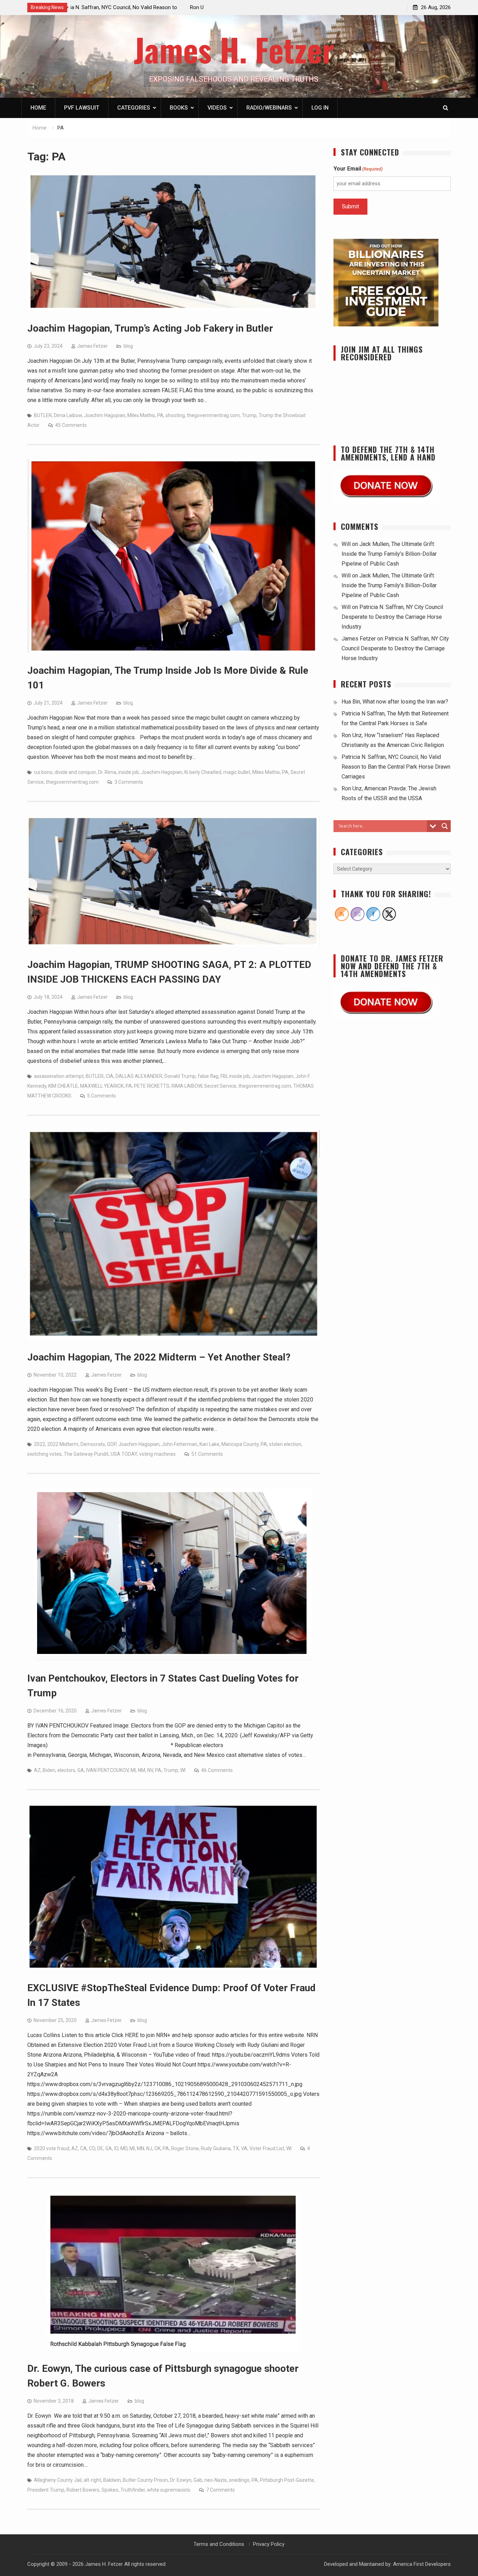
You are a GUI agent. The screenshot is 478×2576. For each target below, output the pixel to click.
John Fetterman (180, 1444)
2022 (40, 1444)
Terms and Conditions (219, 2544)
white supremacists (169, 2490)
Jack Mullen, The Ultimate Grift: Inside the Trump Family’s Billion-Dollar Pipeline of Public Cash (389, 554)
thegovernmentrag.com (213, 415)
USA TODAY (124, 1454)
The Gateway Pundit (86, 1454)
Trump (249, 415)
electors (66, 1770)
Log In (320, 108)
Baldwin (112, 2480)
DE (100, 2148)
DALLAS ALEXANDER (139, 1076)
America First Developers (422, 2564)
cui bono (43, 772)
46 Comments (217, 1770)
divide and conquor (75, 772)
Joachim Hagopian (105, 415)
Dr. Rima (107, 772)
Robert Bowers (83, 2490)
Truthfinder (133, 2490)
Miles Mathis (141, 415)
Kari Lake (209, 1444)
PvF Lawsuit (82, 108)
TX (236, 2148)
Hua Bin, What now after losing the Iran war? (125, 7)
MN (140, 2148)
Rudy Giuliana (216, 2148)
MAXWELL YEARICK (102, 1086)
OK (157, 2148)
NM (142, 1770)
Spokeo (110, 2490)
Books (179, 108)
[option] (137, 7)
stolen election (285, 1444)
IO (116, 2148)
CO (92, 2148)
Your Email (358, 169)
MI (133, 1770)
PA (160, 415)
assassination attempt (59, 1076)
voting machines (157, 1454)
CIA (110, 1076)
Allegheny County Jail (58, 2480)
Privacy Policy (269, 2544)
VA (244, 2148)
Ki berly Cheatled (203, 772)
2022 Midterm (63, 1444)
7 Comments (220, 2490)
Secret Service (220, 1086)
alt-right (92, 2480)
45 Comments (71, 425)
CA (83, 2148)
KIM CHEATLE (63, 1086)
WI (183, 1770)
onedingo (239, 2480)
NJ (149, 2148)
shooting (175, 415)
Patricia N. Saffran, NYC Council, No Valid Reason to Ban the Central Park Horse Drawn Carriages (396, 767)
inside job (129, 772)
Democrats (93, 1444)
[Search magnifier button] (445, 826)
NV (150, 1770)
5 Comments (101, 1096)
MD (124, 2148)
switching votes (44, 1454)
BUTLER (43, 415)
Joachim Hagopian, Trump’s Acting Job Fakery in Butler (150, 328)
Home (38, 108)
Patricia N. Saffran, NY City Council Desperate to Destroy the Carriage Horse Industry (392, 617)
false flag (208, 1076)
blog (128, 346)
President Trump (46, 2490)
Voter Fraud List (267, 2148)
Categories (134, 108)
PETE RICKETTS (152, 1086)
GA (81, 1770)
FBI (224, 1076)
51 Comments (207, 1454)
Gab (198, 2480)
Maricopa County (240, 1444)
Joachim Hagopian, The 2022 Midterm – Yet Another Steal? (159, 1357)
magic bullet (237, 772)
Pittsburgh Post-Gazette (287, 2480)
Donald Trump (180, 1076)
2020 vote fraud (52, 2148)
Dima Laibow (68, 415)
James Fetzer (92, 346)
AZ (37, 1770)
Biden (49, 1770)
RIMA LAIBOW (187, 1086)
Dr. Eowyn (181, 2480)
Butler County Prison (145, 2480)
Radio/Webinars (269, 108)
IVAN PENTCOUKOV (107, 1770)
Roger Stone (185, 2148)
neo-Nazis (216, 2480)
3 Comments (129, 782)
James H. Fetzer (234, 49)
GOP (112, 1444)
